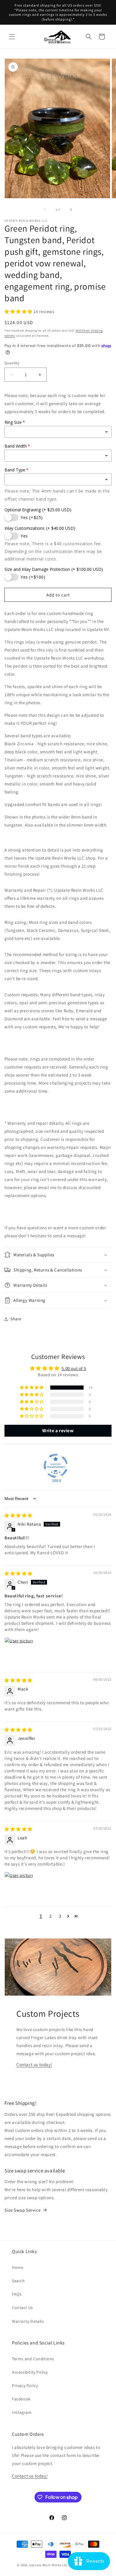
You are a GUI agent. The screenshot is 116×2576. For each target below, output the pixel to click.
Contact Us (22, 2308)
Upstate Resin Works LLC (48, 2565)
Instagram (22, 2412)
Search (18, 2281)
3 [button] (60, 1916)
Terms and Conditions (33, 2359)
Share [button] (16, 1319)
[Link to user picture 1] (19, 1652)
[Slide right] (71, 210)
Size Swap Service (22, 2210)
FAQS (17, 2294)
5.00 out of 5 (74, 1368)
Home (18, 2267)
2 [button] (51, 1916)
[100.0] (56, 1466)
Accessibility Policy (30, 2372)
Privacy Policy (25, 2386)
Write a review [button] (58, 1431)
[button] (12, 37)
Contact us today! (34, 2065)
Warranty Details (28, 2321)
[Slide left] (45, 210)
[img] (18, 1515)
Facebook (21, 2399)
